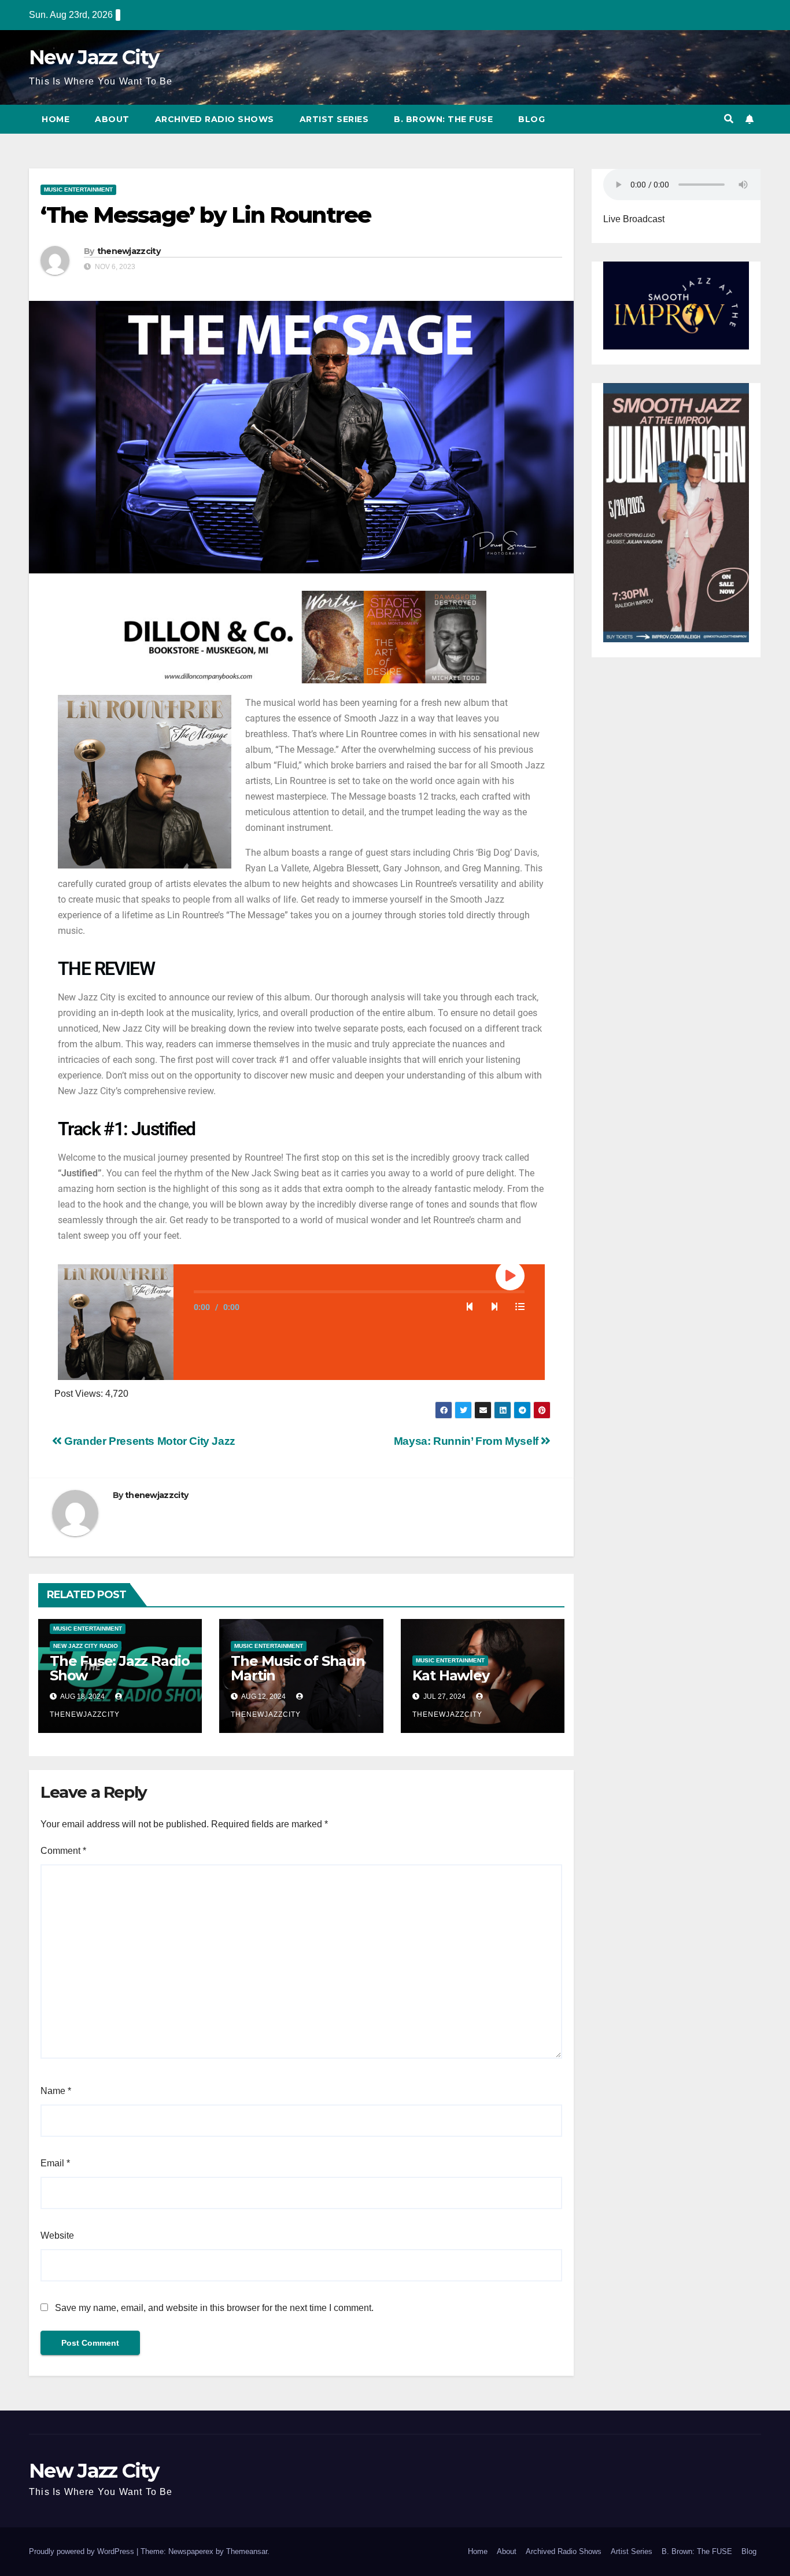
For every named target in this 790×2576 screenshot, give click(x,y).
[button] (729, 119)
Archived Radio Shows (215, 119)
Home (56, 119)
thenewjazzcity (129, 251)
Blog (531, 119)
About (112, 119)
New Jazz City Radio (86, 1646)
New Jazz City (94, 57)
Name (56, 2091)
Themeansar (247, 2551)
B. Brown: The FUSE (443, 119)
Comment (63, 1851)
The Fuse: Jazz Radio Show (120, 1668)
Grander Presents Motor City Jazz (149, 1441)
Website (57, 2235)
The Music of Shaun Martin (298, 1668)
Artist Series (334, 119)
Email (55, 2163)
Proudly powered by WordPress (83, 2551)
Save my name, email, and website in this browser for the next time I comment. (214, 2308)
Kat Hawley (451, 1675)
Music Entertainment (78, 189)
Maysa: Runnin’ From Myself (468, 1441)
